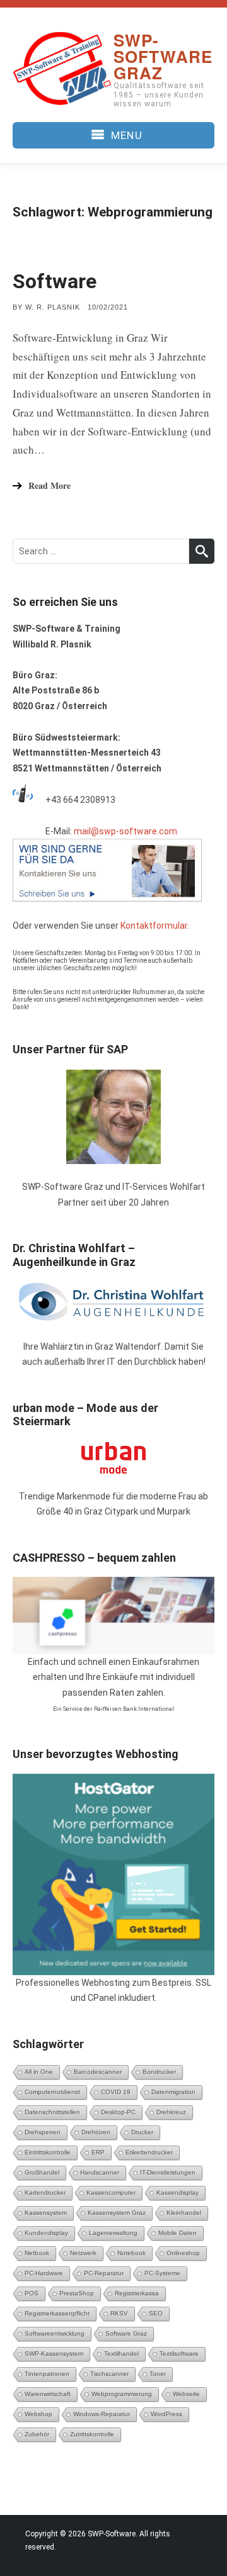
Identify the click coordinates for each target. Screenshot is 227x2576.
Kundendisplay (46, 2233)
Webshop (38, 2414)
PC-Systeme (162, 2273)
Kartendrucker (45, 2192)
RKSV (119, 2313)
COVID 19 (116, 2092)
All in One (39, 2072)
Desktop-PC (118, 2112)
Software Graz (126, 2333)
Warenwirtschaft (48, 2394)
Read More (49, 485)
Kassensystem (46, 2213)
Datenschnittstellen (52, 2112)
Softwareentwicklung (55, 2333)
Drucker (142, 2132)
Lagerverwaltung (113, 2233)
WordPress (166, 2414)
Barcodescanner (98, 2072)
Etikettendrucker (149, 2152)
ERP (98, 2152)
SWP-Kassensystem (54, 2354)
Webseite (186, 2394)
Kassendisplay (178, 2192)
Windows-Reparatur (102, 2414)
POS (32, 2293)
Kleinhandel (184, 2213)
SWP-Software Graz (163, 56)
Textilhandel (121, 2354)
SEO (156, 2313)
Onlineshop (183, 2253)
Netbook (37, 2253)
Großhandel (42, 2172)
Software (55, 281)
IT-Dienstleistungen (168, 2172)
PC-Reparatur (104, 2273)
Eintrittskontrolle (48, 2152)
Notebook (131, 2253)
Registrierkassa (137, 2293)
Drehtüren (96, 2132)
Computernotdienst (52, 2092)
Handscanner (100, 2172)
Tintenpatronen (47, 2374)
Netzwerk (83, 2253)
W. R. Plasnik (53, 307)
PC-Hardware (44, 2273)
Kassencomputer (111, 2192)
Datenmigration (173, 2092)
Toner (158, 2374)
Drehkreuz (171, 2112)
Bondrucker (159, 2072)
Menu (126, 135)
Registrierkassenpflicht (57, 2313)
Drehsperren (43, 2132)
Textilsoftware (179, 2354)
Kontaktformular (154, 926)
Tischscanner (109, 2374)
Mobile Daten (178, 2233)
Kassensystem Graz (117, 2213)
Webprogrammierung (122, 2394)
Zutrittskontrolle (92, 2434)
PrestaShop (77, 2293)
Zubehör (37, 2434)
